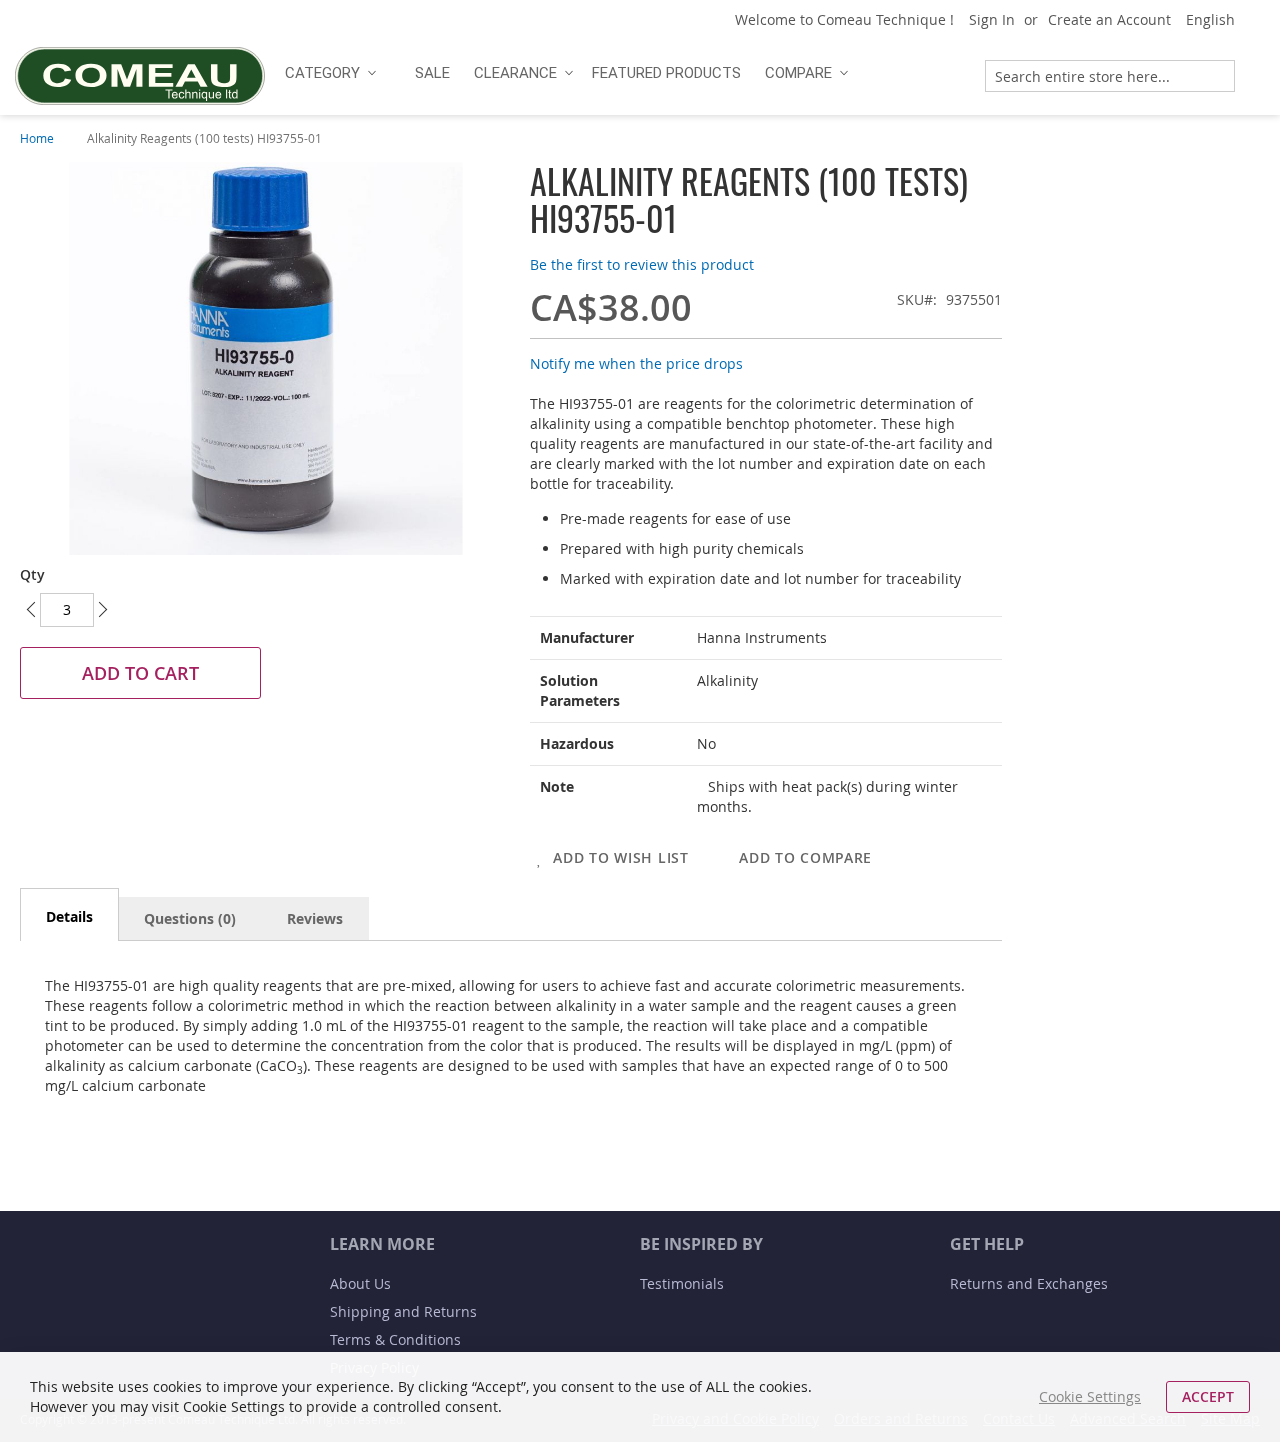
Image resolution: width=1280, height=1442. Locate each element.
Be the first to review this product (642, 264)
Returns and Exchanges (1029, 1283)
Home (37, 138)
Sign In (992, 19)
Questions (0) (190, 918)
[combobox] (1110, 76)
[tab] (69, 914)
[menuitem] (328, 73)
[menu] (617, 73)
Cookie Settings (1090, 1396)
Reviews (315, 918)
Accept (1208, 1396)
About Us (360, 1283)
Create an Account (1109, 19)
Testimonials (682, 1283)
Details (69, 916)
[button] (1218, 20)
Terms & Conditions (395, 1339)
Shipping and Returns (403, 1311)
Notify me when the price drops (636, 363)
